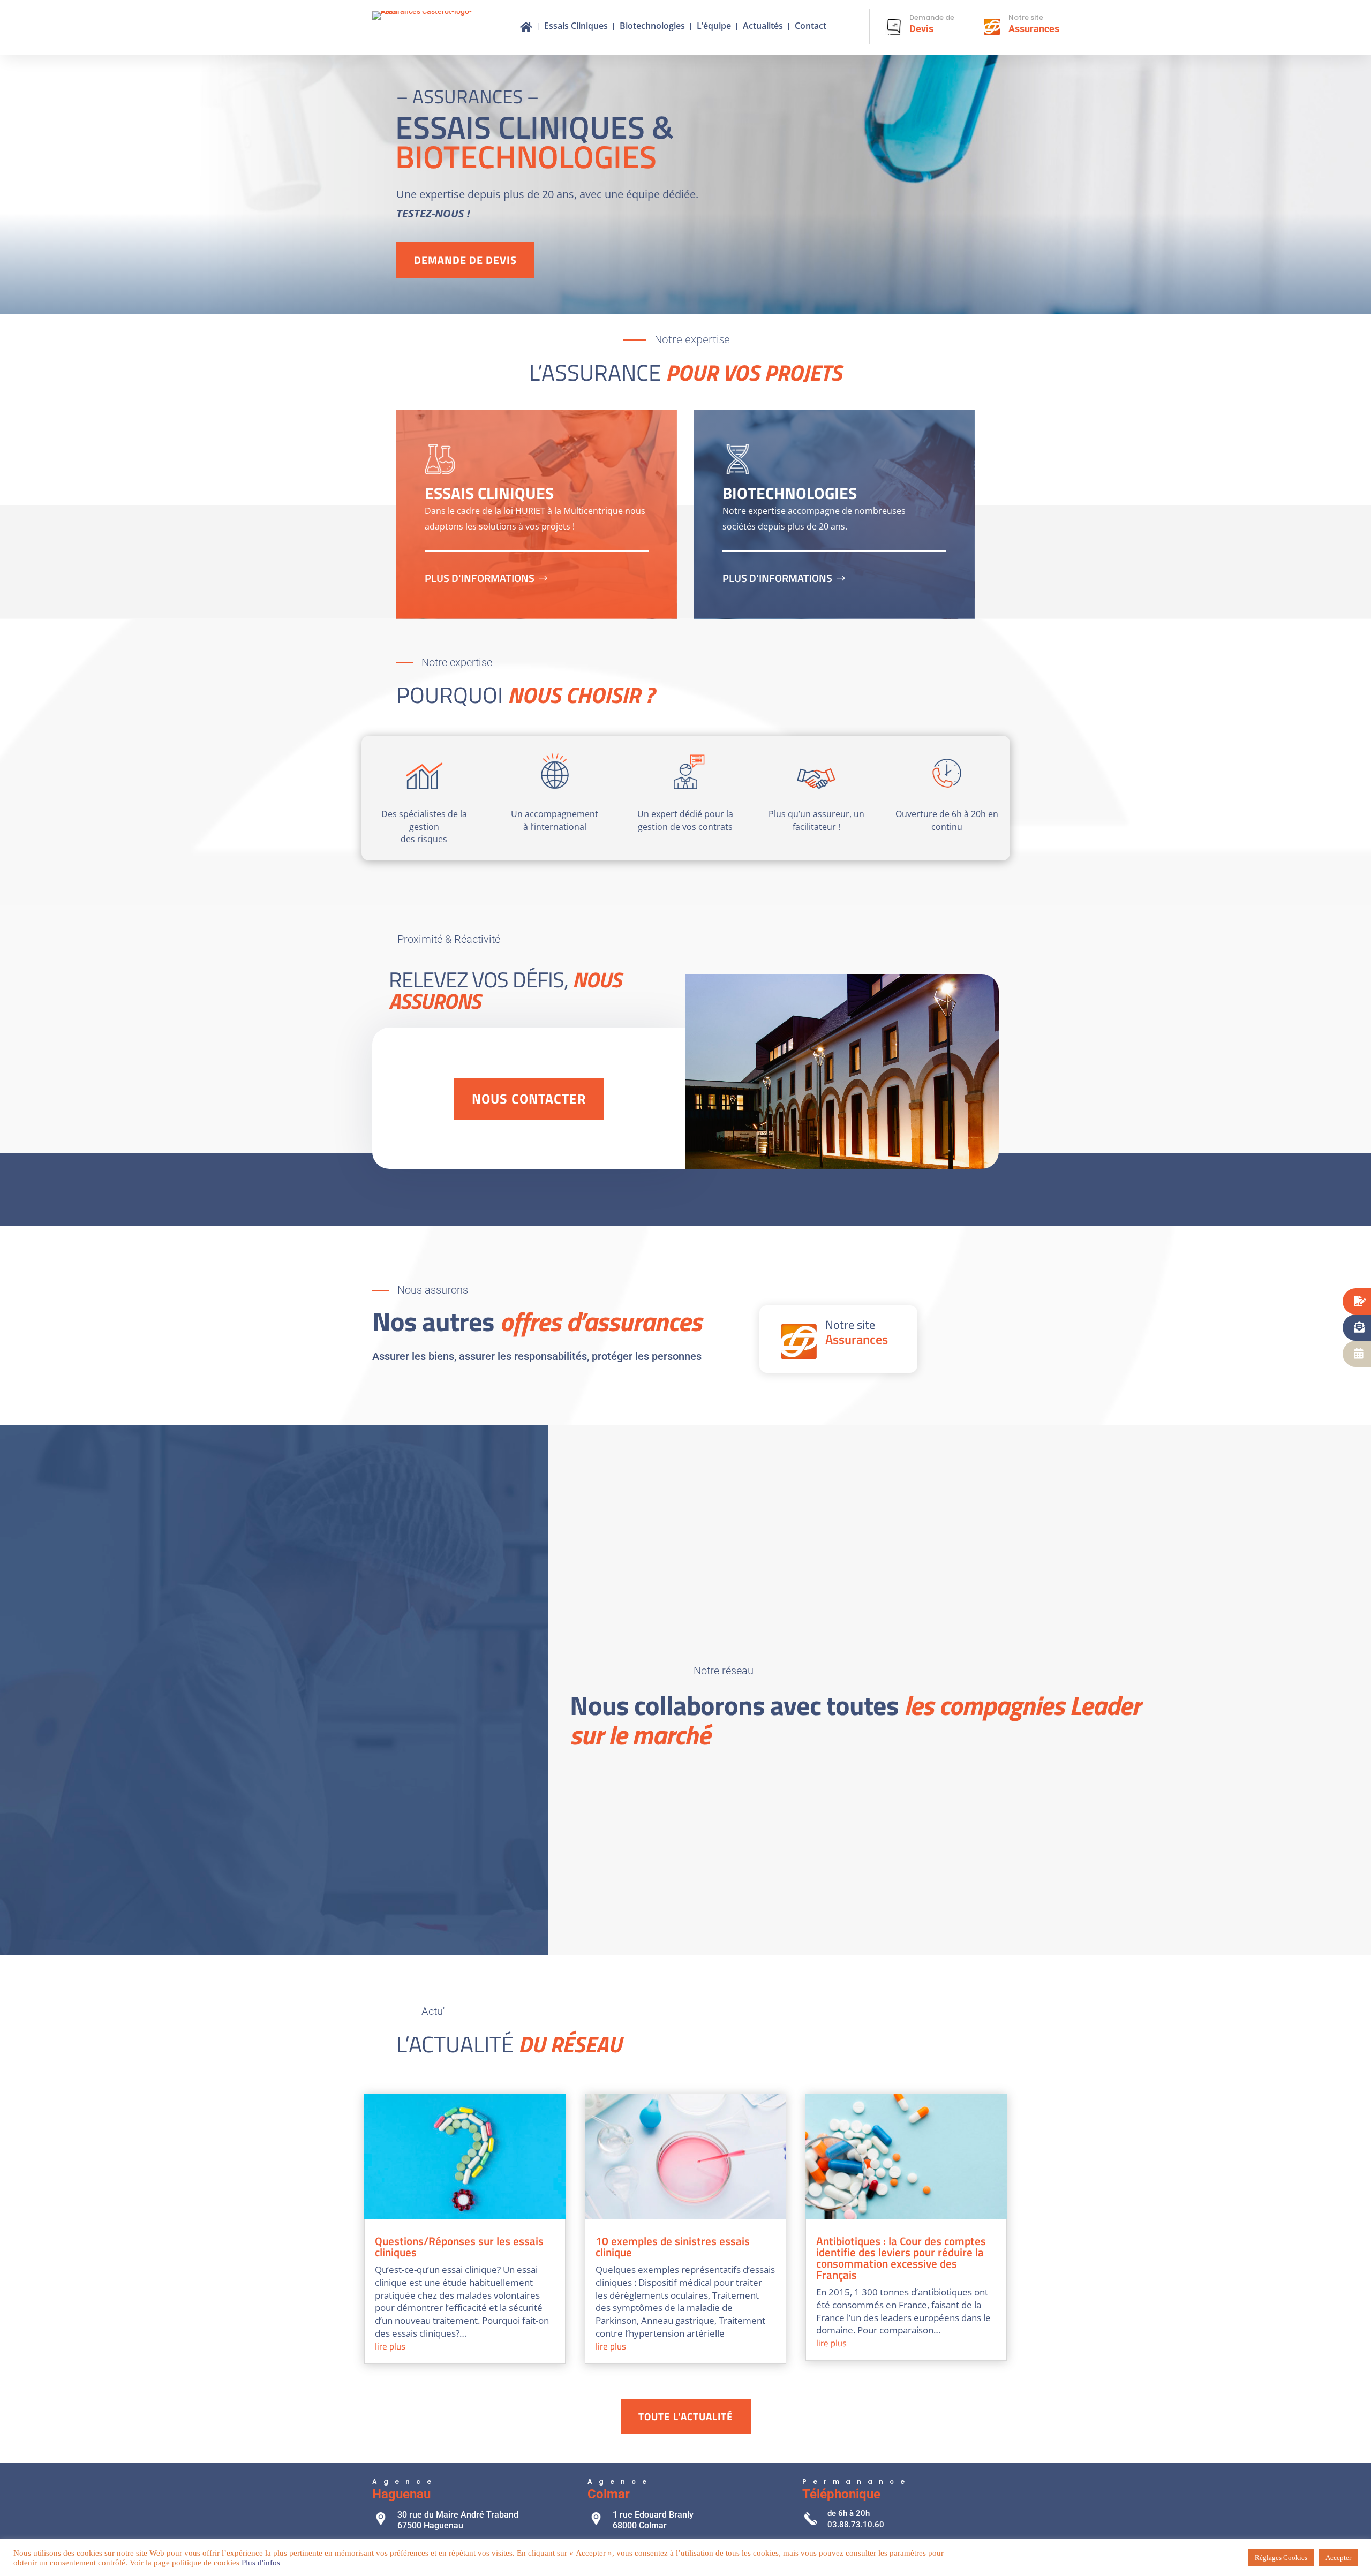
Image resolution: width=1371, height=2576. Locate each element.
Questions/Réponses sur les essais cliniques (459, 2246)
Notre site (1026, 17)
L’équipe (714, 27)
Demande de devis (465, 260)
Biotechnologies (652, 27)
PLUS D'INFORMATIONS (480, 578)
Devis (921, 29)
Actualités (763, 27)
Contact (811, 27)
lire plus (390, 2346)
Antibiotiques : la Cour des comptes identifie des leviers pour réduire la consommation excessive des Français (901, 2258)
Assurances (1034, 29)
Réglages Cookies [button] (1281, 2558)
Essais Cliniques (576, 27)
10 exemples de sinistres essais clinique (673, 2246)
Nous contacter (529, 1099)
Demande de (932, 17)
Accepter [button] (1338, 2558)
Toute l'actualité (686, 2416)
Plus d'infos (261, 2563)
